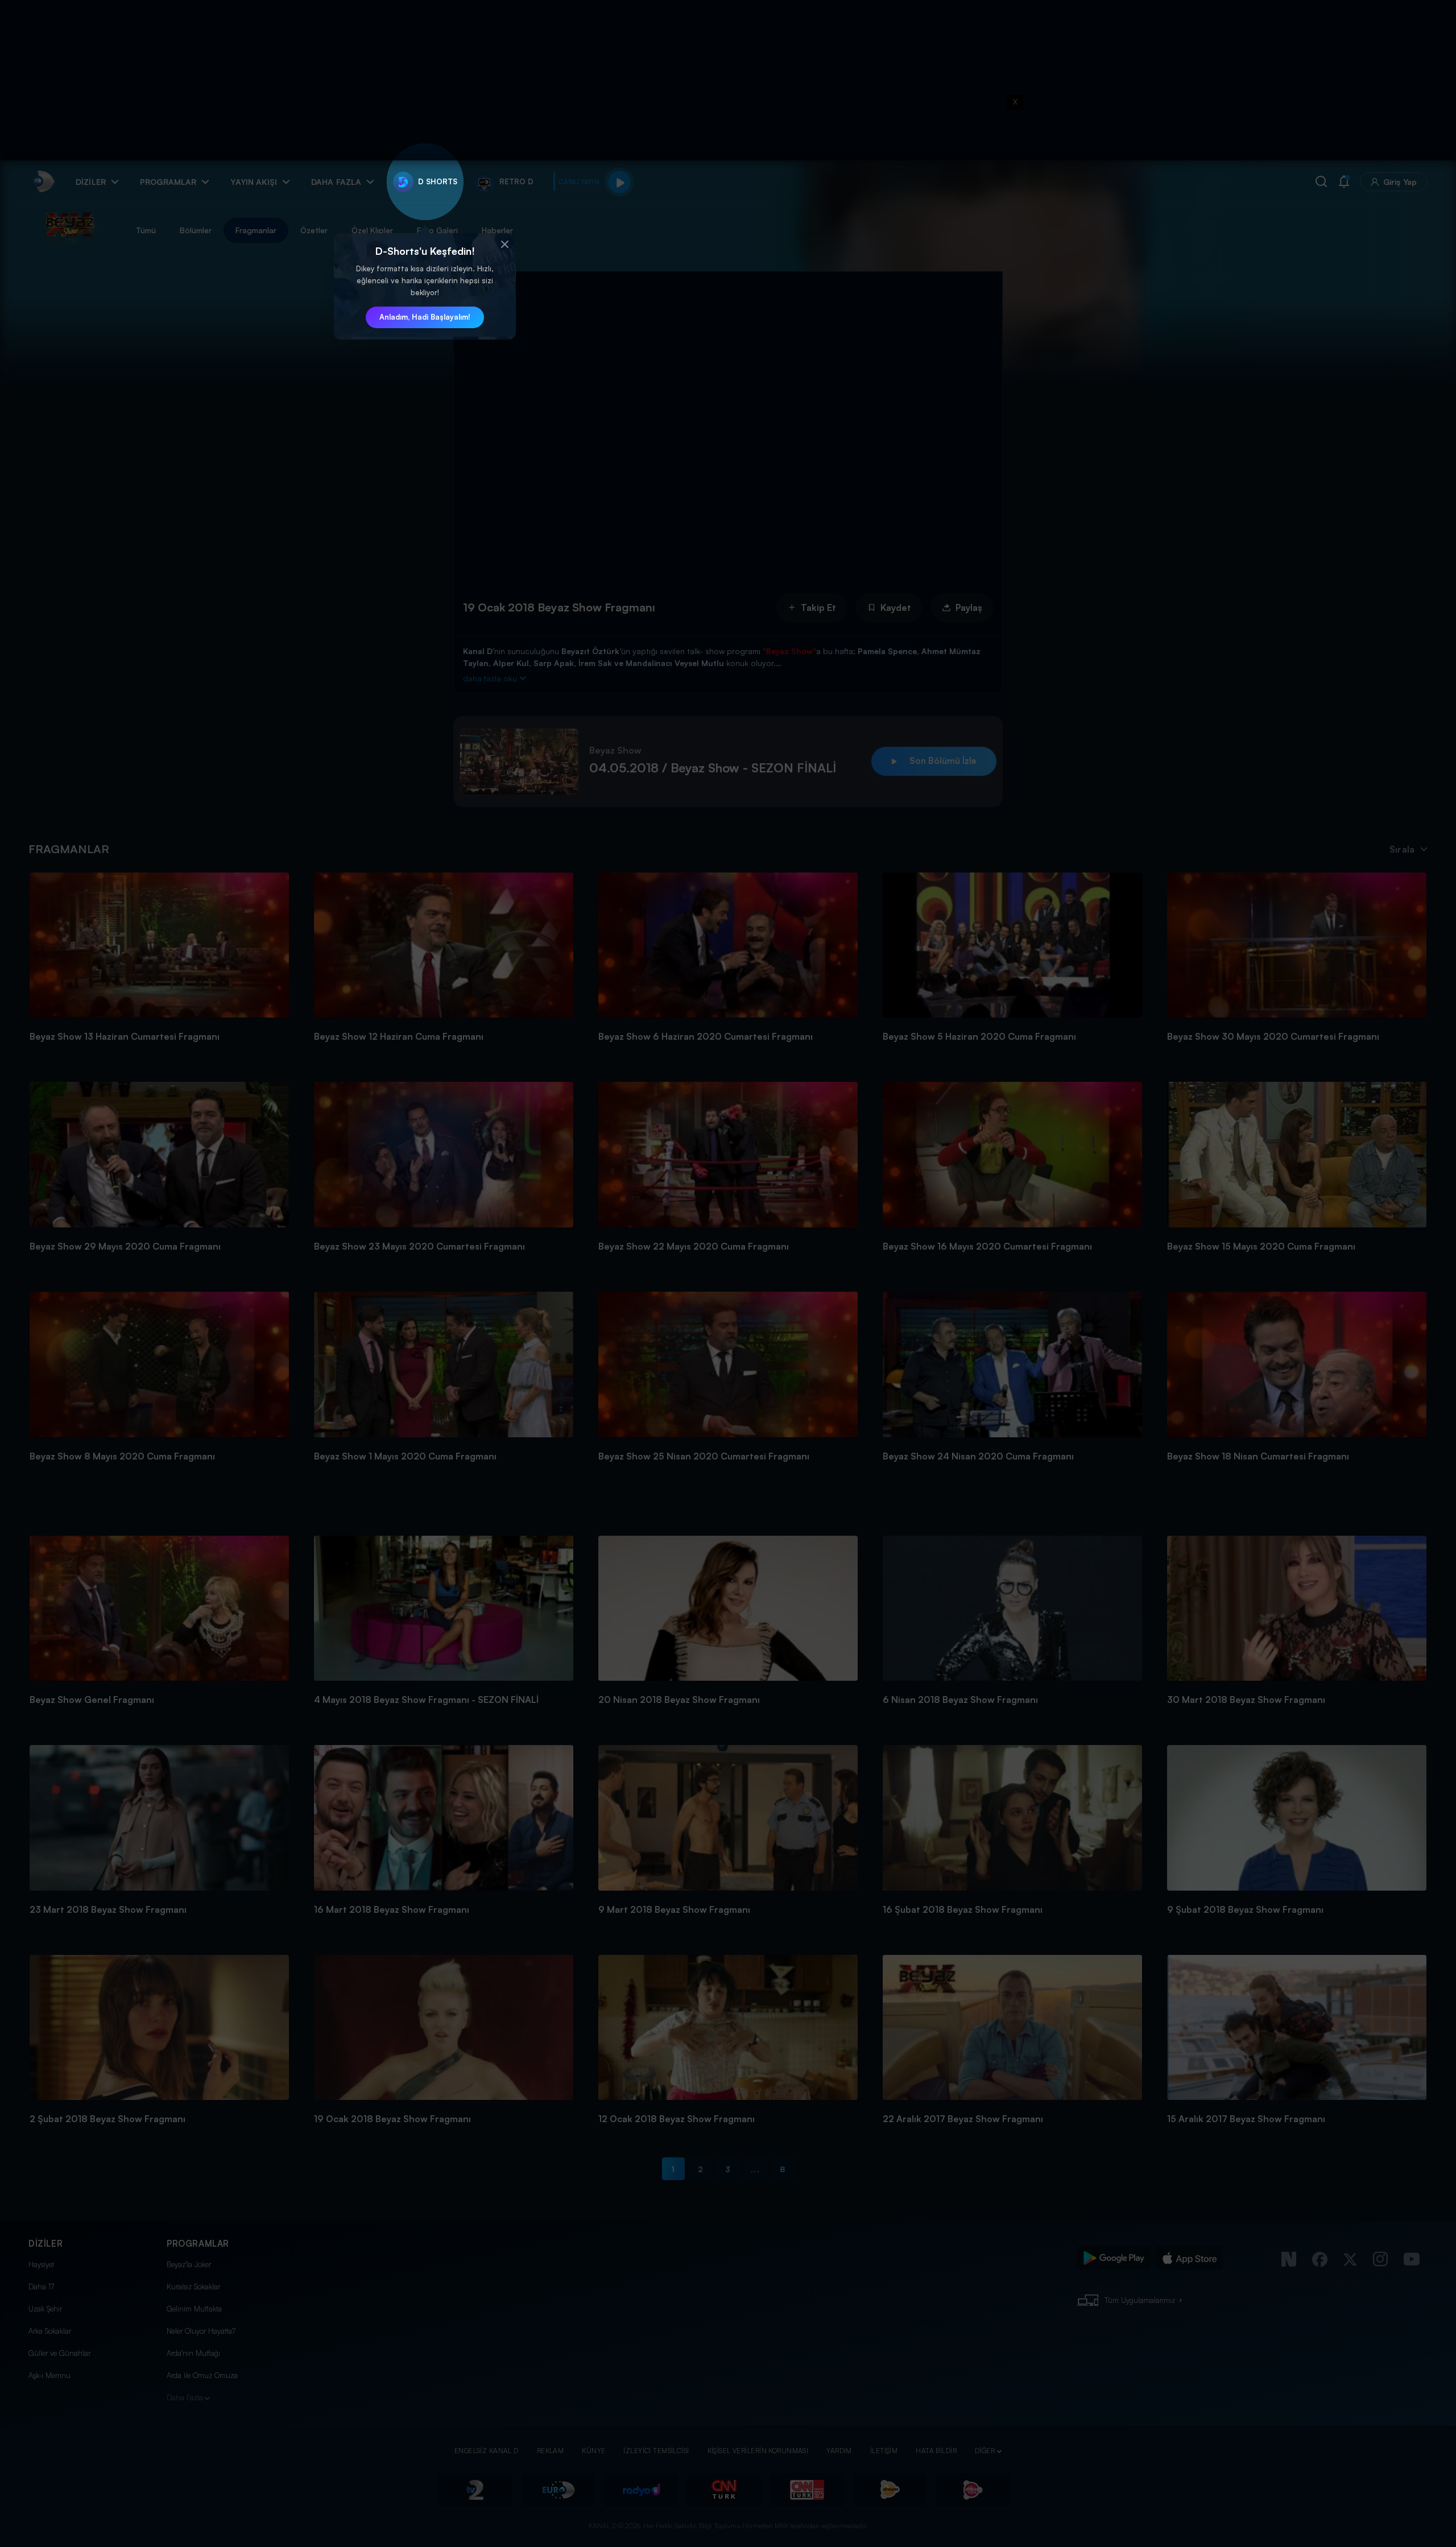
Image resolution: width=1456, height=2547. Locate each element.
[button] (504, 245)
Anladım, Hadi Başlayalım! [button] (425, 317)
